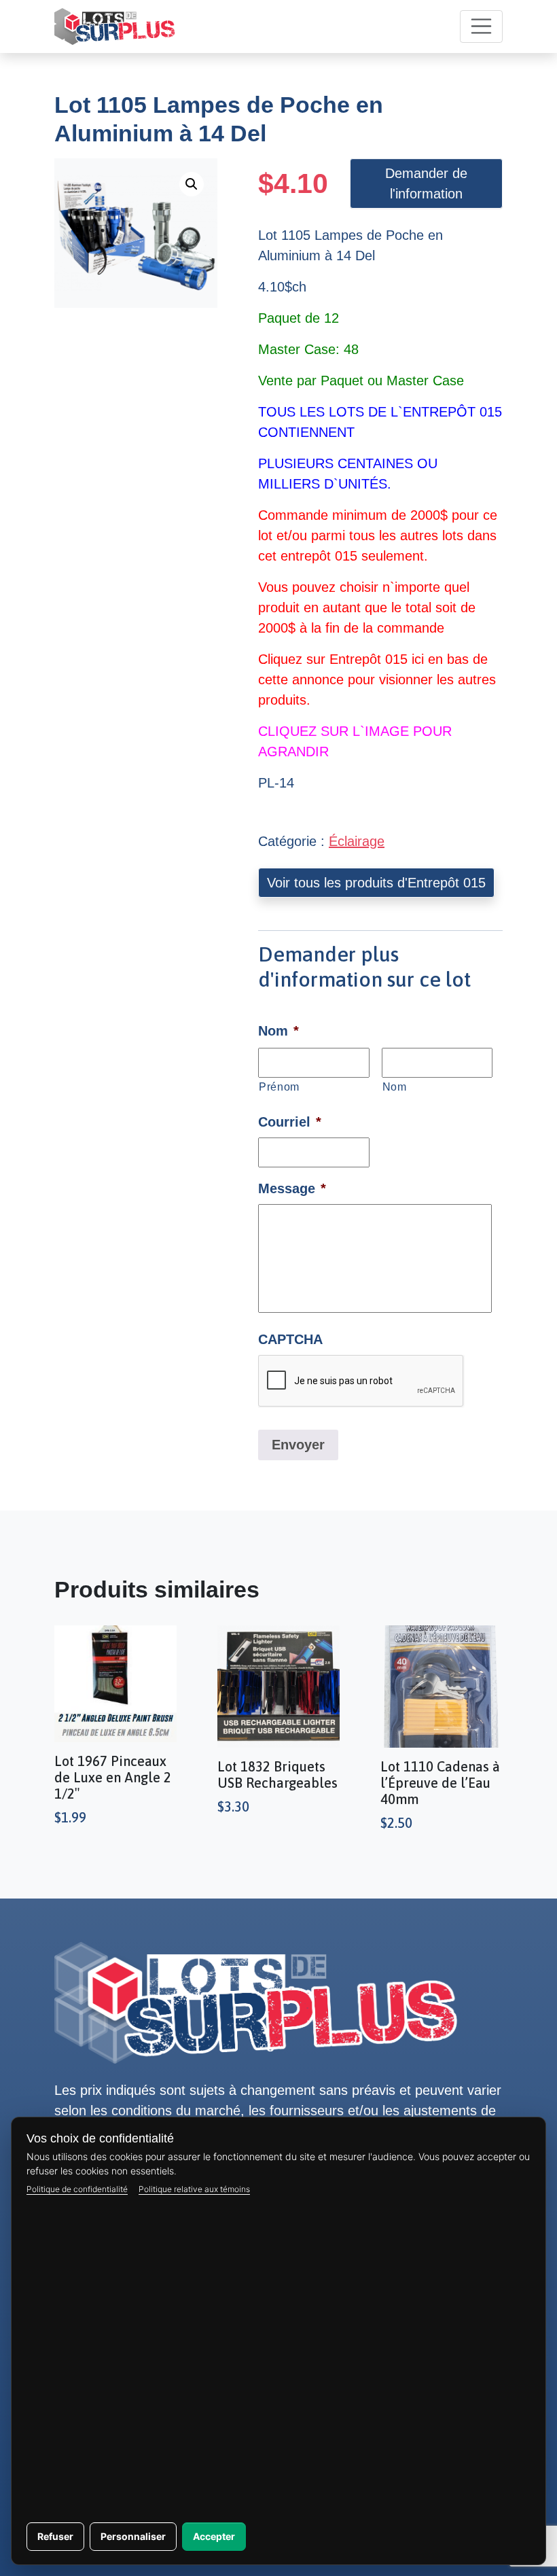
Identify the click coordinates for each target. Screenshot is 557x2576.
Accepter (214, 2536)
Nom (395, 1087)
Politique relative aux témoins (194, 2189)
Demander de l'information (426, 183)
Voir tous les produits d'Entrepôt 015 (376, 883)
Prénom (279, 1087)
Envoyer (298, 1445)
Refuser (55, 2536)
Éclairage (357, 841)
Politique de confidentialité (77, 2189)
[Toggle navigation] (482, 27)
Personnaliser (133, 2536)
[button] (192, 184)
